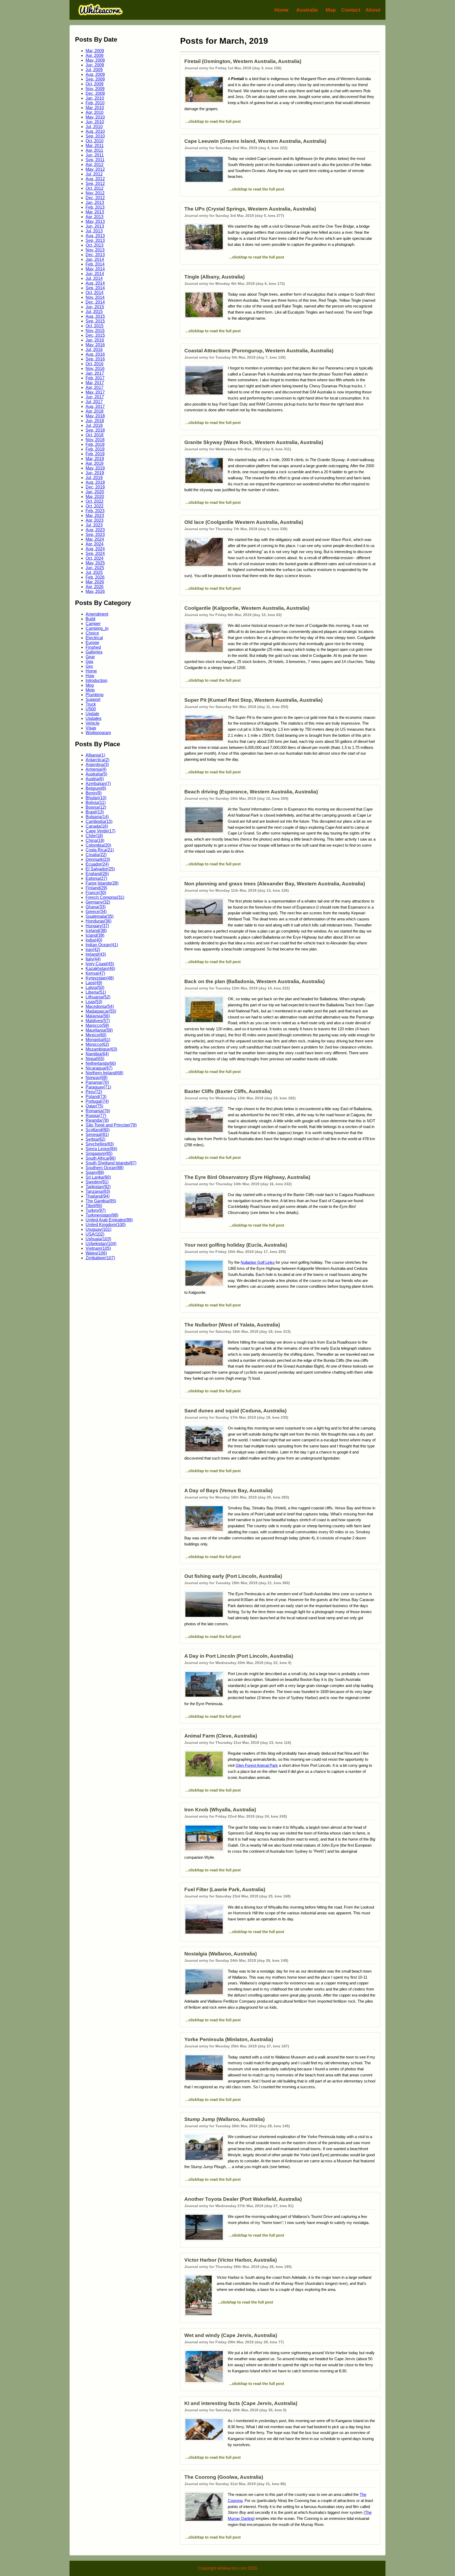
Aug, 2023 (95, 530)
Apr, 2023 (95, 520)
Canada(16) (97, 826)
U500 (91, 709)
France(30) (96, 893)
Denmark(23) (98, 859)
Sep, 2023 (95, 535)
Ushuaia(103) (98, 1239)
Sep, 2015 (95, 321)
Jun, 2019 (95, 473)
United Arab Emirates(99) (109, 1220)
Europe (92, 643)
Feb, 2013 (95, 207)
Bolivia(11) (96, 802)
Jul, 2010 (94, 127)
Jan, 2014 (95, 259)
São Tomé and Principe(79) (111, 1125)
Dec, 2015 (95, 335)
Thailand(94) (98, 1196)
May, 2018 (95, 416)
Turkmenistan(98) (102, 1215)
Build (90, 619)
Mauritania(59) (99, 1030)
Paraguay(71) (98, 1087)
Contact (351, 10)
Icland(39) (95, 935)
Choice (92, 633)
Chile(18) (94, 836)
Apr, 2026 (95, 587)
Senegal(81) (97, 1135)
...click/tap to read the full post (212, 121)
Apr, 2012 (95, 165)
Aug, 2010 (95, 131)
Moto (90, 690)
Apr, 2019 (95, 463)
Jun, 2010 (95, 122)
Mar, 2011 (95, 146)
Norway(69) (97, 1078)
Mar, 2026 (95, 582)
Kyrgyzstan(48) (100, 978)
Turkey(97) (96, 1210)
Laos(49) (94, 983)
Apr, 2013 (95, 217)
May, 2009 (95, 60)
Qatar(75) (94, 1106)
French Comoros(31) (105, 897)
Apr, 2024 (95, 544)
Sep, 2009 (95, 79)
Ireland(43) (96, 954)
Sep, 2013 (95, 240)
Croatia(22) (96, 855)
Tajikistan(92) (98, 1187)
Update (92, 714)
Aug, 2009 (95, 74)
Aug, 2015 (95, 316)
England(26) (97, 874)
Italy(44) (93, 959)
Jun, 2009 (95, 65)
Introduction (97, 680)
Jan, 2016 (95, 340)
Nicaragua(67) (99, 1068)
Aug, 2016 (95, 354)
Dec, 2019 (95, 487)
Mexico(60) (96, 1035)
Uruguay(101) (98, 1229)
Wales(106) (96, 1253)
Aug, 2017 (95, 406)
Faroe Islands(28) (102, 883)
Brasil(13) (95, 812)
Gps (89, 662)
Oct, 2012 (95, 188)
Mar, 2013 (95, 212)
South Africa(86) (101, 1158)
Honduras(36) (98, 921)
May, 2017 (95, 392)
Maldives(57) (98, 1021)
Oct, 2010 (95, 141)
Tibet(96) (94, 1206)
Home (281, 10)
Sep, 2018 (95, 430)
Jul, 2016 (94, 350)
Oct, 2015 (95, 326)
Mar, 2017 (95, 383)
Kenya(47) (95, 973)
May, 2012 (95, 169)
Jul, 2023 (94, 525)
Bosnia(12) (96, 807)
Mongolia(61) (98, 1040)
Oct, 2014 (95, 293)
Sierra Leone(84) (101, 1149)
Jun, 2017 (95, 397)
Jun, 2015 (95, 307)
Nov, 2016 (95, 369)
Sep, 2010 (95, 136)
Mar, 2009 (95, 51)
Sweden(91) (97, 1182)
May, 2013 (95, 221)
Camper (93, 624)
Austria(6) (95, 779)
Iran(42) (93, 950)
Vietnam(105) (98, 1248)
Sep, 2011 (95, 160)
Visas (91, 728)
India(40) (94, 940)
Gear (90, 657)
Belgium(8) (96, 788)
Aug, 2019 (95, 482)
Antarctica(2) (97, 760)
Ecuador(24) (97, 864)
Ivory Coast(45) (100, 964)
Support (93, 699)
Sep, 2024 (95, 553)
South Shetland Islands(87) (111, 1163)
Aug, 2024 (95, 549)
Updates (93, 718)
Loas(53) (94, 1002)
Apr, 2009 (95, 55)
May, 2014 (95, 269)
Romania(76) (98, 1111)
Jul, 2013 (94, 231)
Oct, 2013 (95, 245)
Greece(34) (96, 912)
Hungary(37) (97, 926)
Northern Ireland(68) (104, 1073)
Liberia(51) (96, 992)
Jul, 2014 (94, 278)
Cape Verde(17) (100, 831)
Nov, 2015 (95, 331)
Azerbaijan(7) (98, 784)
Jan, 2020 (95, 492)
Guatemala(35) (100, 916)
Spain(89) (95, 1172)
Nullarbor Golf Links (258, 1262)
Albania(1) (95, 755)
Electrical (94, 638)
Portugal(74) (97, 1101)
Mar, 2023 (95, 516)
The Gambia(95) (101, 1201)
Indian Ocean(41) (102, 945)
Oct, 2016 (95, 364)
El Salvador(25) (100, 869)
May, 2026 (95, 591)
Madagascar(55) (101, 1011)
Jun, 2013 (95, 226)
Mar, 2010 (95, 108)
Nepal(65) (95, 1059)
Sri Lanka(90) (98, 1177)
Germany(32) (98, 902)
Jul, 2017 (94, 402)
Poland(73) (96, 1097)
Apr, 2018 (95, 411)
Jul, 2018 (94, 425)
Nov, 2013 (95, 250)
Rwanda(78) (97, 1120)
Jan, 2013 (95, 203)
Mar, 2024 (95, 539)
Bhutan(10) (96, 798)
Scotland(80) (98, 1130)
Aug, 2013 (95, 236)
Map (331, 10)
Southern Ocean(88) (105, 1168)
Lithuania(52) (98, 997)
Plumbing (95, 695)
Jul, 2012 (94, 174)
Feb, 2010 (95, 103)
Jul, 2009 (94, 70)
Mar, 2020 (95, 497)
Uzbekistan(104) (101, 1244)
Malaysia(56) (98, 1016)
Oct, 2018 (95, 435)
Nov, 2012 (95, 193)
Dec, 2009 (95, 93)
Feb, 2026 (95, 577)
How (90, 676)
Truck (91, 704)
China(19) (95, 840)
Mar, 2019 (95, 459)
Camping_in (97, 628)
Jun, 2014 (95, 274)
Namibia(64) (97, 1054)
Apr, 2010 (95, 112)
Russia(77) (96, 1116)
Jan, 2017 (95, 373)
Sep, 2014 (95, 288)
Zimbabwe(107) (100, 1258)
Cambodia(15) (99, 821)
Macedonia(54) (100, 1006)
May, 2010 (95, 117)
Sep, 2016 (95, 359)
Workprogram (98, 733)
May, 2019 (95, 468)
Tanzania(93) (98, 1191)
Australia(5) (96, 774)
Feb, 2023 (95, 511)
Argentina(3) (97, 765)
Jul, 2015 (94, 312)
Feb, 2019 (95, 444)
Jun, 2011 (95, 155)
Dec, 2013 (95, 255)
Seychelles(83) (100, 1144)
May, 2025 (95, 563)
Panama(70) (97, 1082)
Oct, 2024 (95, 558)
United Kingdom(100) (106, 1225)
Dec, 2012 (95, 198)
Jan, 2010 (95, 98)
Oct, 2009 (95, 84)
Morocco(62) (97, 1044)
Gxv (89, 666)
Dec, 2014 (95, 302)
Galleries (94, 652)
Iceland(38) (96, 931)
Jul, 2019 (94, 478)
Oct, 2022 (95, 501)
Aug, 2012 (95, 179)
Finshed (93, 647)
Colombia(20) (98, 845)
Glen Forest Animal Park (257, 1765)
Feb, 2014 (95, 264)
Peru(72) (94, 1092)
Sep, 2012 (95, 184)
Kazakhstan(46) (100, 969)
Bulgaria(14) (97, 817)
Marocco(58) (97, 1025)
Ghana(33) (96, 907)
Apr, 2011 (94, 150)
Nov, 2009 (95, 89)
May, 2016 (95, 345)
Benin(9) (94, 793)
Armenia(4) (96, 769)
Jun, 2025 (95, 568)
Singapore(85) (99, 1153)
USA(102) (95, 1234)
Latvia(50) (95, 987)
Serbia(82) (95, 1139)
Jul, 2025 (94, 572)
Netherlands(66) (101, 1063)
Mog (90, 685)
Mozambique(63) (101, 1049)
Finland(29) (96, 888)
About (373, 10)
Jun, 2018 (95, 421)
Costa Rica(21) (100, 850)
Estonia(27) (96, 878)
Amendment (97, 614)
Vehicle (93, 723)
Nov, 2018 (95, 440)
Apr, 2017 (95, 387)
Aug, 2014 (95, 283)
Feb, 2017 (95, 378)
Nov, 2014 (95, 297)
